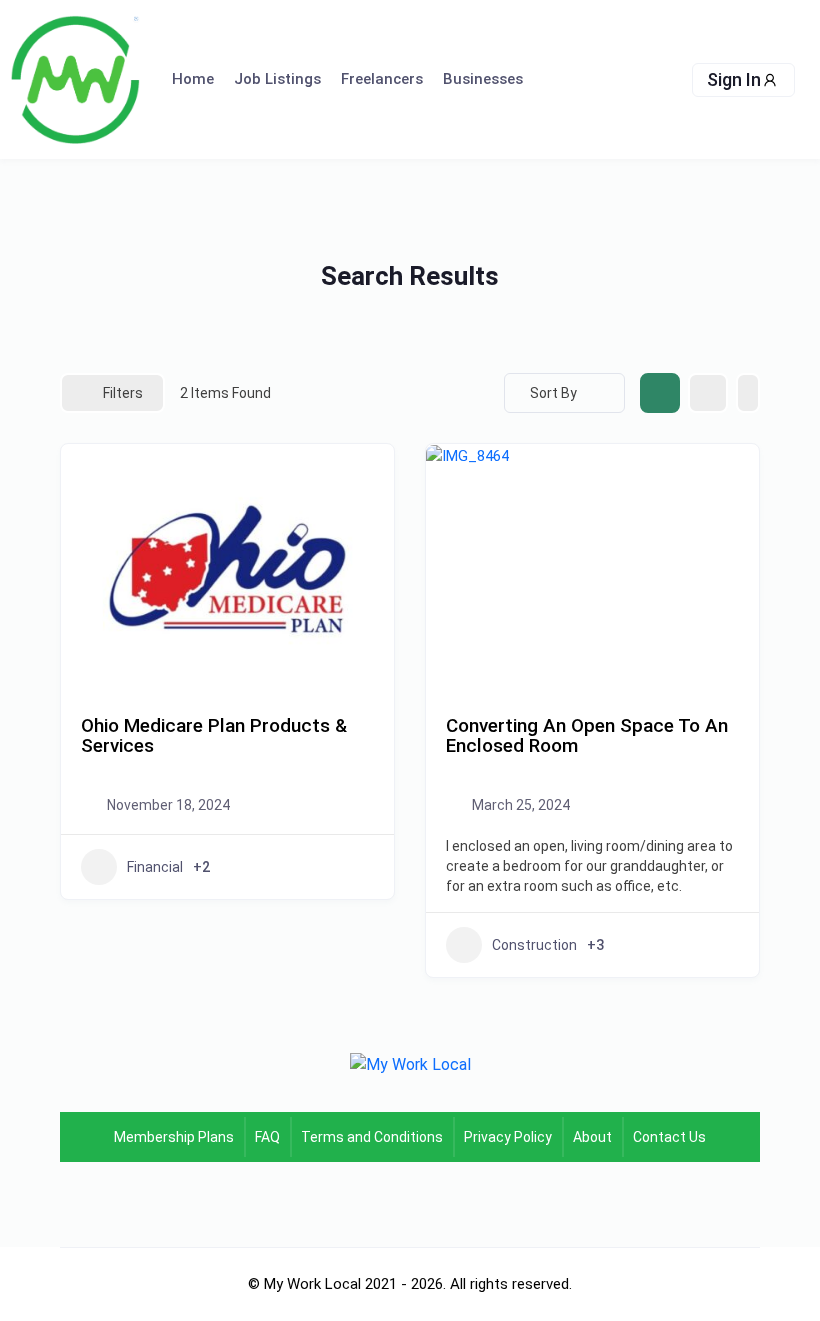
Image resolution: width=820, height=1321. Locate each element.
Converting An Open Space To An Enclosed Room (587, 736)
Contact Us (669, 1137)
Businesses (483, 79)
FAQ (267, 1137)
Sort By (553, 393)
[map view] (748, 393)
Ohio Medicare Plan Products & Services (214, 736)
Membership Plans (174, 1137)
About (592, 1137)
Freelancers (382, 79)
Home (193, 79)
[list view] (708, 393)
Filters (123, 393)
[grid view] (660, 393)
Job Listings (277, 79)
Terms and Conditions (372, 1137)
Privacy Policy (508, 1137)
